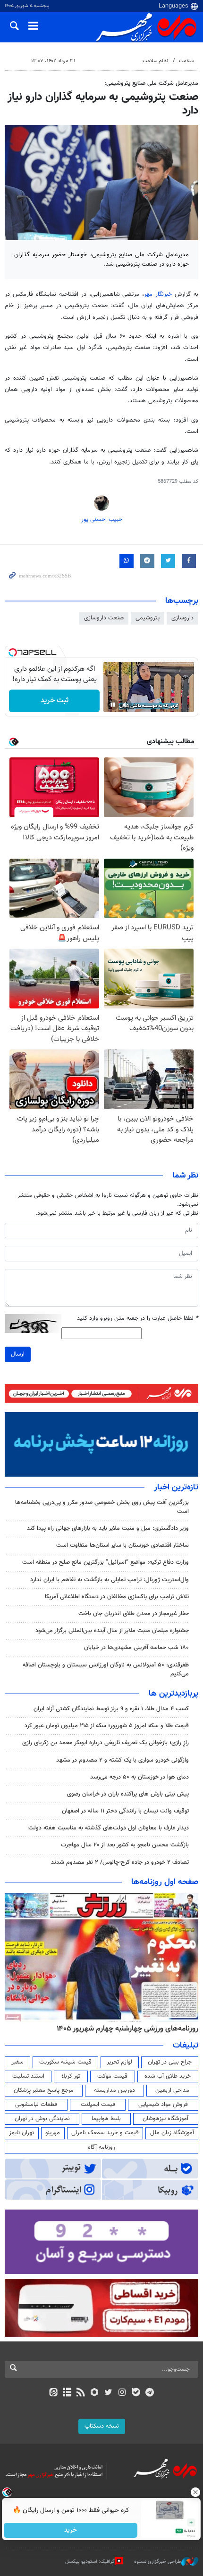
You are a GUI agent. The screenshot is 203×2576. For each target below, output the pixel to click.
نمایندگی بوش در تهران (42, 2119)
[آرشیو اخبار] (67, 2393)
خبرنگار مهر (158, 294)
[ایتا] (53, 2393)
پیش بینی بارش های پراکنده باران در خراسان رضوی (128, 1794)
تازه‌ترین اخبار (176, 1487)
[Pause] (113, 705)
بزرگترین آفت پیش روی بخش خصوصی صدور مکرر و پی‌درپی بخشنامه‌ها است (102, 1507)
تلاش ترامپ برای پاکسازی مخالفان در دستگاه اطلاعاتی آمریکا (117, 1597)
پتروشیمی (148, 618)
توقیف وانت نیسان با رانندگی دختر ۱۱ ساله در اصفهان (125, 1811)
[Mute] (126, 705)
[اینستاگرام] (122, 2393)
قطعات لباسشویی (36, 2105)
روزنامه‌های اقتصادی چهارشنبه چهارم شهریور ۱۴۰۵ (124, 2029)
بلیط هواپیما (106, 2119)
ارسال (18, 1354)
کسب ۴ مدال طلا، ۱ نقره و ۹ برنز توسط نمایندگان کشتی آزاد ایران (111, 1709)
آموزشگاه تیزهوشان (165, 2119)
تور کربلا (71, 2076)
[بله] (136, 2393)
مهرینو (53, 2133)
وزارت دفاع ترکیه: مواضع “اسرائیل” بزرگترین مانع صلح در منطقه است (106, 1562)
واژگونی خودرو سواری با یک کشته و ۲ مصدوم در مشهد (123, 1760)
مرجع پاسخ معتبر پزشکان (44, 2090)
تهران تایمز (21, 2133)
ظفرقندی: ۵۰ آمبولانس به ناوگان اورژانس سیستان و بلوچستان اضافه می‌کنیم (106, 1670)
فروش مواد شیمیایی (163, 2105)
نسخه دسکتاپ (102, 2426)
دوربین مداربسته (114, 2090)
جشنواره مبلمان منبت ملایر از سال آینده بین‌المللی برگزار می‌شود (112, 1631)
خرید (71, 2530)
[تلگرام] (150, 2393)
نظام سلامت (155, 61)
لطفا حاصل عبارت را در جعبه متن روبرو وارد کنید (138, 1319)
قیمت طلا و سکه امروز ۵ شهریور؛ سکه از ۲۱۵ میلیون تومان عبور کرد (107, 1726)
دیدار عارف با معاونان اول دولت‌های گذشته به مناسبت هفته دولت (109, 1828)
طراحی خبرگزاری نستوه (158, 2562)
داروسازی (182, 618)
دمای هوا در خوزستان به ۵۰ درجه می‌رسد (140, 1777)
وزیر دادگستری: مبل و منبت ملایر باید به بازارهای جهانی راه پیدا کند (108, 1528)
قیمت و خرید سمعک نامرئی (105, 2133)
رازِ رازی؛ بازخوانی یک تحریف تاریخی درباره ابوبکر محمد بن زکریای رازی (106, 1743)
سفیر (17, 2062)
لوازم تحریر (119, 2062)
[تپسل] (13, 652)
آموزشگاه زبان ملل (172, 2133)
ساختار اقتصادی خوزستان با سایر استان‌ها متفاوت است (123, 1545)
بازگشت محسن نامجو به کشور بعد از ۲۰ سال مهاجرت (125, 1845)
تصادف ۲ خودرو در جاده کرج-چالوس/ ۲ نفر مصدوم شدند (120, 1862)
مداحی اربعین (172, 2090)
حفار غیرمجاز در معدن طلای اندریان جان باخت (134, 1614)
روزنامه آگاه (101, 2147)
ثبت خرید (55, 701)
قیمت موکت (112, 2076)
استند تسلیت (28, 2076)
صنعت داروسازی (104, 618)
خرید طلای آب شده (168, 2076)
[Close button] (196, 2492)
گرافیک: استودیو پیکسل (90, 2562)
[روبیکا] (95, 2393)
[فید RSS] (81, 2393)
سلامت (186, 61)
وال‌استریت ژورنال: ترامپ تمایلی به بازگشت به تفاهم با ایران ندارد (110, 1580)
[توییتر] (108, 2393)
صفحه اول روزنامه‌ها (165, 1882)
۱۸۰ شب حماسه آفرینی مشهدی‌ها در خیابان (136, 1648)
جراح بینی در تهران (170, 2062)
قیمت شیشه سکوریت (65, 2062)
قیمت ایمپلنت (98, 2105)
